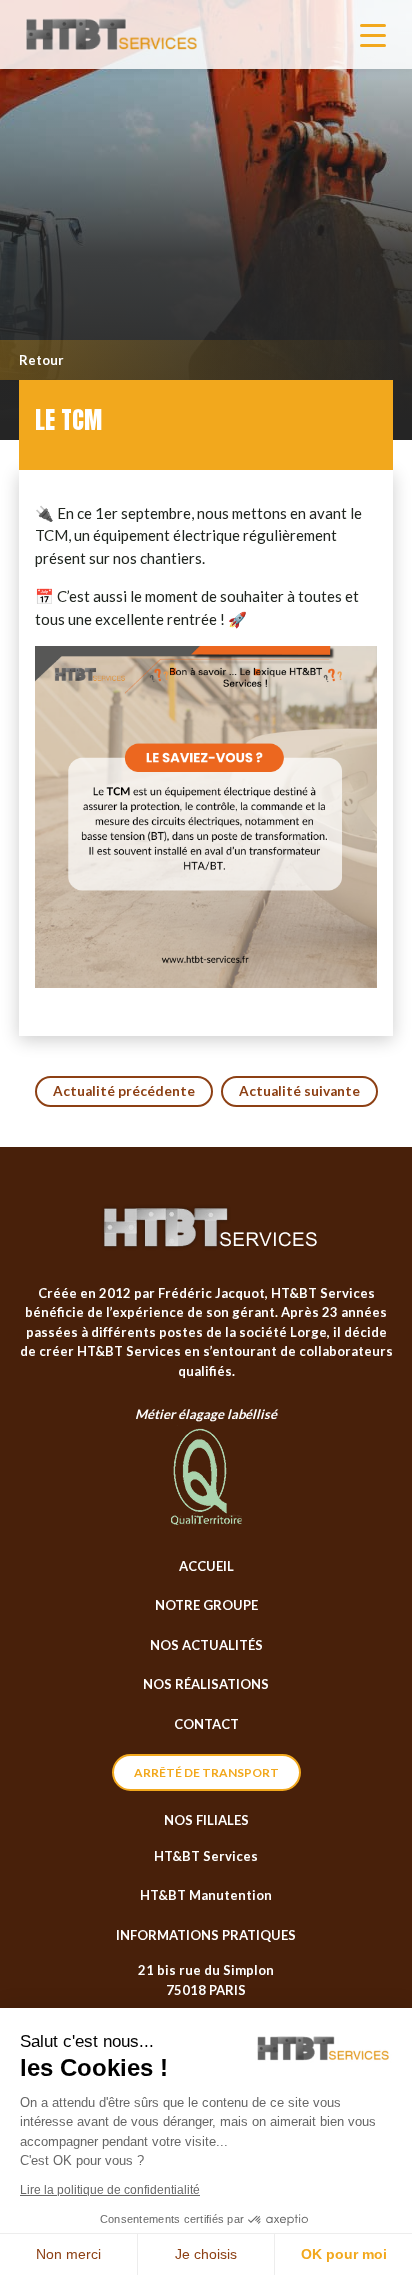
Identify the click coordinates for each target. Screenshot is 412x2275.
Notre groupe (206, 1605)
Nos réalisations (206, 1684)
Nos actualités (206, 1645)
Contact (206, 1724)
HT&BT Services (206, 1856)
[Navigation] (373, 35)
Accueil (206, 1566)
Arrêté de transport (206, 1772)
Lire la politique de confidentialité (110, 2190)
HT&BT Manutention (206, 1895)
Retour (41, 360)
